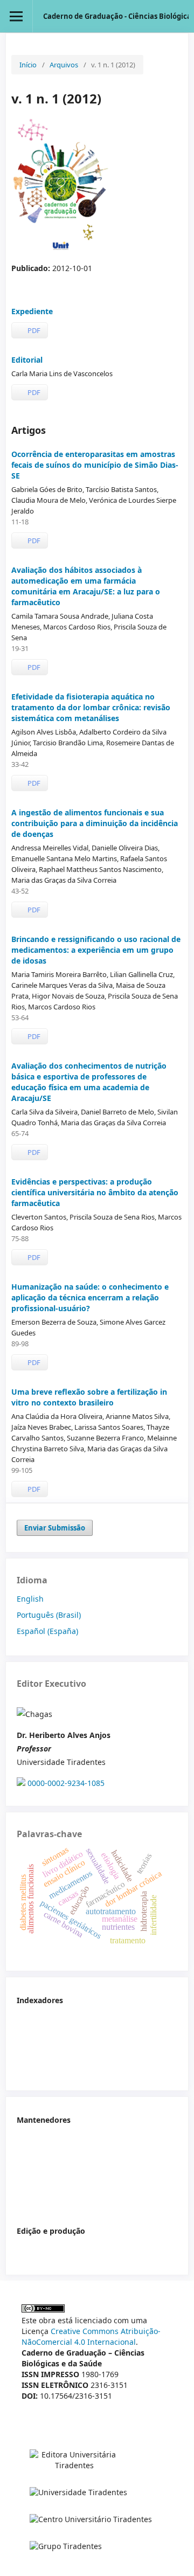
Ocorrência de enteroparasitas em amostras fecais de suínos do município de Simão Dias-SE (95, 465)
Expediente (32, 311)
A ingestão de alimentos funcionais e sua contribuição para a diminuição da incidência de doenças (95, 823)
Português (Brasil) (49, 1615)
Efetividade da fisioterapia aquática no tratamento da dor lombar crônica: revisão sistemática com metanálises (91, 707)
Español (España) (47, 1631)
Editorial (27, 360)
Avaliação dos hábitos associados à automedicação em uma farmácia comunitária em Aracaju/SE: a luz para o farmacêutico (86, 586)
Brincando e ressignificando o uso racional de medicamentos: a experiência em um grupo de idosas (96, 950)
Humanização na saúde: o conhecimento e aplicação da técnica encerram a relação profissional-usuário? (90, 1297)
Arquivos (64, 65)
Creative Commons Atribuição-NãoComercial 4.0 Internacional (91, 2336)
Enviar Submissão (55, 1528)
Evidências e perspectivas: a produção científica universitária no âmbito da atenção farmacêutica (95, 1192)
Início (28, 65)
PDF (33, 330)
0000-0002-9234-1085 (66, 1783)
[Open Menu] (16, 16)
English (30, 1599)
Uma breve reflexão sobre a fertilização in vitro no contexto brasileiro (89, 1397)
